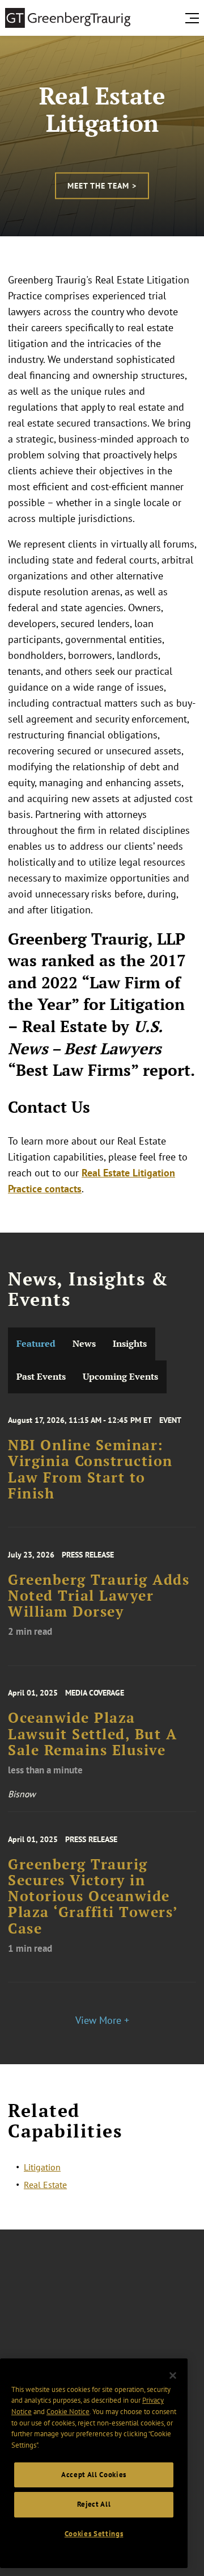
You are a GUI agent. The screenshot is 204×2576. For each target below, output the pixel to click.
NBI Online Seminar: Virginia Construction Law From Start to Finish (90, 1469)
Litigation (42, 2167)
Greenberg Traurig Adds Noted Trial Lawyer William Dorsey (99, 1596)
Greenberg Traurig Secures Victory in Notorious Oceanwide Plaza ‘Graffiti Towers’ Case (93, 1896)
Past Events (41, 1377)
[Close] (173, 2375)
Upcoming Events (120, 1377)
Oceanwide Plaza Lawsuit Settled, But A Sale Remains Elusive (92, 1734)
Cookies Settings (94, 2534)
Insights (130, 1344)
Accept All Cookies (94, 2475)
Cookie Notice (68, 2412)
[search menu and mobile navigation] (194, 18)
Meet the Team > (102, 186)
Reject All (94, 2504)
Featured (36, 1344)
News (84, 1344)
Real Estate (45, 2185)
